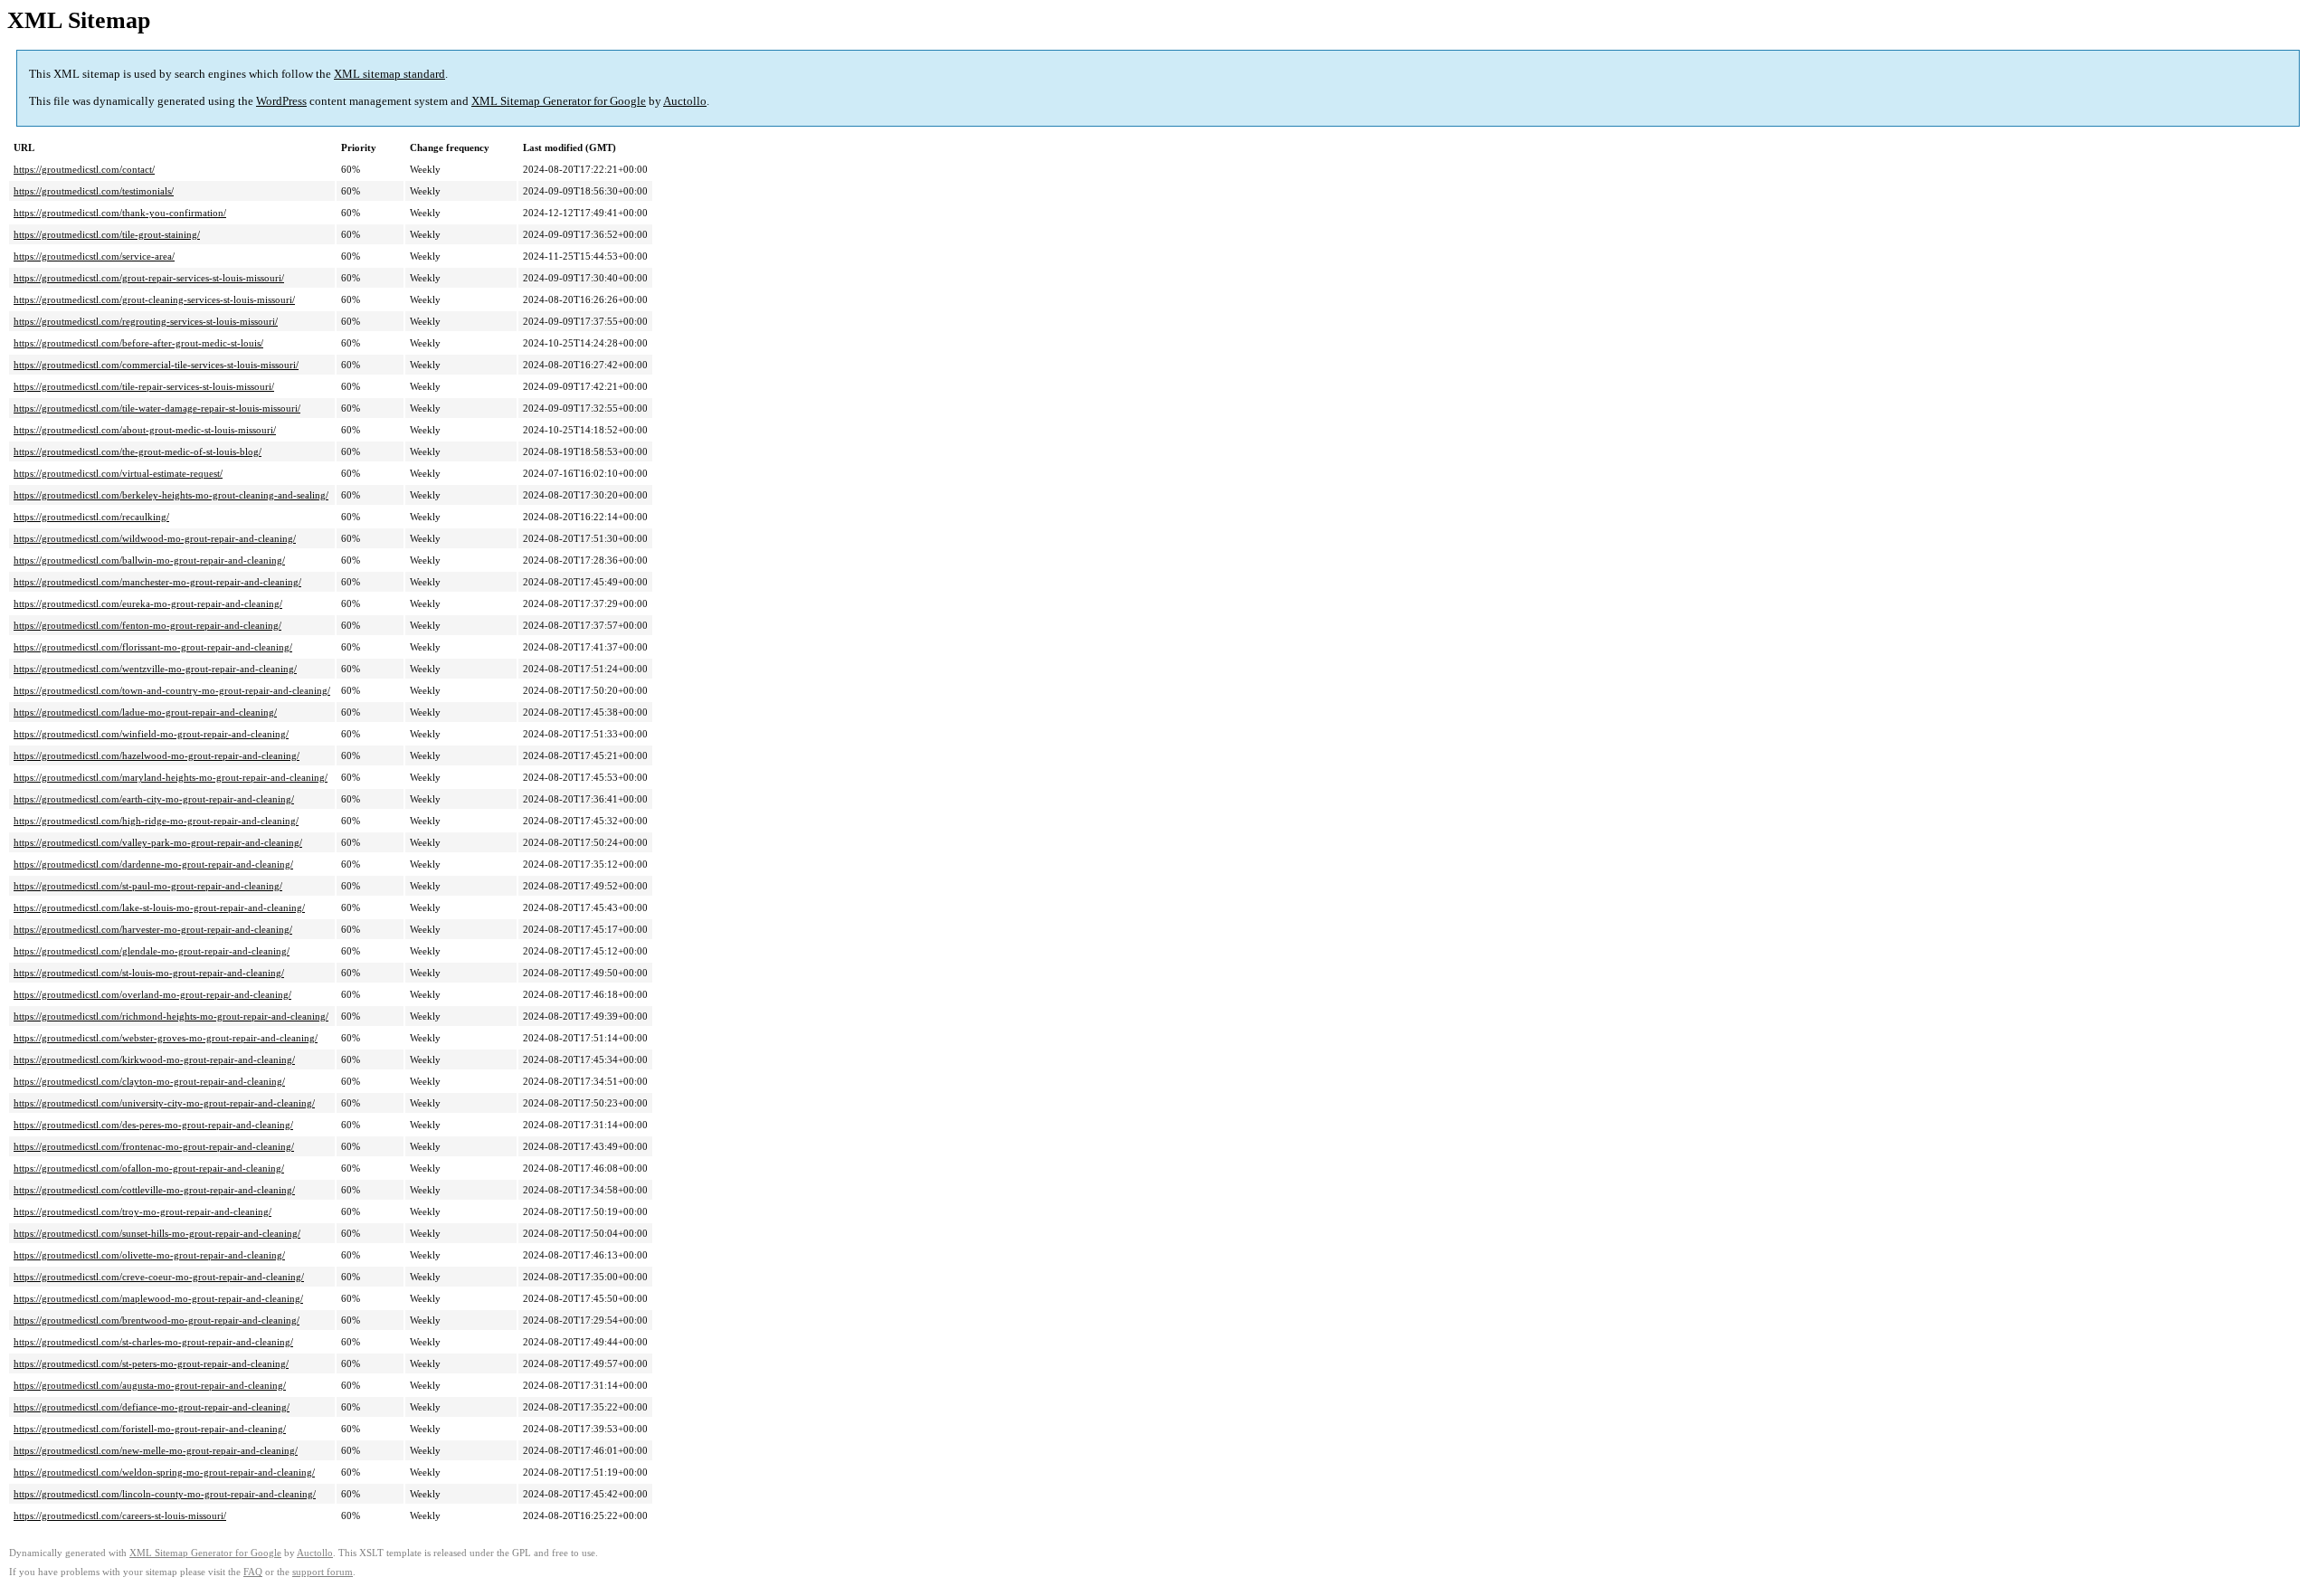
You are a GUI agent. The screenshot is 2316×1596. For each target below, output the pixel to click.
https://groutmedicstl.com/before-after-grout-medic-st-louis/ (138, 343)
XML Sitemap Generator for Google (559, 101)
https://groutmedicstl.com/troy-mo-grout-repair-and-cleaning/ (142, 1211)
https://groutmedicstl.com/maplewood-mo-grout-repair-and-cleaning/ (158, 1298)
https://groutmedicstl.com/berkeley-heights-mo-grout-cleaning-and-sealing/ (171, 495)
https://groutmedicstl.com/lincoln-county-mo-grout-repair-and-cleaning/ (165, 1494)
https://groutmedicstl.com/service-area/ (94, 256)
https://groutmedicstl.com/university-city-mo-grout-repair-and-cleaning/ (164, 1103)
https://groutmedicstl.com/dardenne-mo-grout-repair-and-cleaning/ (153, 864)
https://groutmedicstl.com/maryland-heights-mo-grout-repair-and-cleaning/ (171, 777)
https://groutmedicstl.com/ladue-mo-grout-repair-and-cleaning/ (145, 712)
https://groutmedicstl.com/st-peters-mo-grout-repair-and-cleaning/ (151, 1363)
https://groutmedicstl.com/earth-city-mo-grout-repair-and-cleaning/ (154, 799)
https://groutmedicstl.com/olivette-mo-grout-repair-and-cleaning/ (149, 1255)
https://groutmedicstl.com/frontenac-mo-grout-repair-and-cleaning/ (154, 1146)
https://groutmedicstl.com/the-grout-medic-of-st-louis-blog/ (138, 451)
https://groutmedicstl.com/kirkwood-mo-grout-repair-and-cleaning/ (154, 1059)
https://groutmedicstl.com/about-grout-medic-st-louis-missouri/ (145, 430)
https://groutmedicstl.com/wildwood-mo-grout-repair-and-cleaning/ (155, 538)
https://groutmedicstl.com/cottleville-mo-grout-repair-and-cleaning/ (154, 1190)
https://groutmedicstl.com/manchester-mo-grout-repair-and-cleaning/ (157, 582)
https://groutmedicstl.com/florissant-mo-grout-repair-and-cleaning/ (153, 647)
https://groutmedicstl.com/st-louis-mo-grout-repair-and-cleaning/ (149, 973)
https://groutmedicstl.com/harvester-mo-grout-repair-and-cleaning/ (153, 929)
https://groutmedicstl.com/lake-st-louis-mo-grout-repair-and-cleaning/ (159, 907)
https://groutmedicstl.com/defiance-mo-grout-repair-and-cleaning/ (152, 1407)
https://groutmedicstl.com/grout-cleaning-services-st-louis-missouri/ (154, 299)
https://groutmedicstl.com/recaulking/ (91, 517)
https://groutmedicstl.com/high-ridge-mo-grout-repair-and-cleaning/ (156, 821)
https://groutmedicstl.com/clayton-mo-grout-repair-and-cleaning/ (149, 1081)
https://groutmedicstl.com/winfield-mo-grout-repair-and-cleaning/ (151, 734)
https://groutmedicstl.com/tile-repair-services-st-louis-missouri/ (144, 386)
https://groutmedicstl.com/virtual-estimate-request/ (118, 473)
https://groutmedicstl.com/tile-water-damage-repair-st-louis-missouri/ (157, 408)
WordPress (281, 101)
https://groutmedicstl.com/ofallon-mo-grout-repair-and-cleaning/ (149, 1168)
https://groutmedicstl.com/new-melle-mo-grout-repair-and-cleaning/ (156, 1450)
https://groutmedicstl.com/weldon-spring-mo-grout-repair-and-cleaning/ (164, 1472)
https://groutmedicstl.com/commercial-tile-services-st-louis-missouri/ (156, 365)
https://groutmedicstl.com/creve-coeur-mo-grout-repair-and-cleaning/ (159, 1277)
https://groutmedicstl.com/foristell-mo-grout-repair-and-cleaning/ (150, 1429)
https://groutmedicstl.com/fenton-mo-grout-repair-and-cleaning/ (147, 625)
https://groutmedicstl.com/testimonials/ (94, 191)
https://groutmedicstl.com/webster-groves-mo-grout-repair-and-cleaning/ (166, 1038)
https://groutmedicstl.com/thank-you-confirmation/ (120, 213)
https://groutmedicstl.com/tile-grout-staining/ (107, 234)
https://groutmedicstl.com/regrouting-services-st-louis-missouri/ (146, 321)
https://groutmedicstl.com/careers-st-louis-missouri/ (120, 1515)
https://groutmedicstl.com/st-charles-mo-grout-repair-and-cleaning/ (153, 1342)
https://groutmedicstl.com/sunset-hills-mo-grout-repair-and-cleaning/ (157, 1233)
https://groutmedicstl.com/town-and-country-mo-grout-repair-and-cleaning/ (172, 690)
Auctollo (685, 101)
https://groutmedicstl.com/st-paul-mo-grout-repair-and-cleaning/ (148, 886)
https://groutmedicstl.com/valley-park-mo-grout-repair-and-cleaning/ (158, 842)
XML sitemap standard (389, 74)
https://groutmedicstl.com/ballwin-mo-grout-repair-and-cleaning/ (149, 560)
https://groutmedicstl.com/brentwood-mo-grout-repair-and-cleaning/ (157, 1320)
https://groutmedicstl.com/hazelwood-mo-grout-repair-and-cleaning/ (157, 755)
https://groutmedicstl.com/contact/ (84, 169)
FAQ (253, 1572)
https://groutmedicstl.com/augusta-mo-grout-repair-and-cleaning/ (150, 1385)
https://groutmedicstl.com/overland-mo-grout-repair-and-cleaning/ (152, 994)
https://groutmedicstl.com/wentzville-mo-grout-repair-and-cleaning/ (155, 669)
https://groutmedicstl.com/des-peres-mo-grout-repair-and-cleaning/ (153, 1125)
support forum (323, 1572)
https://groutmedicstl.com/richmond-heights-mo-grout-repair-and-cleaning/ (171, 1016)
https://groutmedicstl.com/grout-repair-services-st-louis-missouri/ (149, 278)
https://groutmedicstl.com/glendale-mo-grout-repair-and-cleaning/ (152, 951)
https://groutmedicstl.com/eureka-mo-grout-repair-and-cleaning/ (148, 603)
